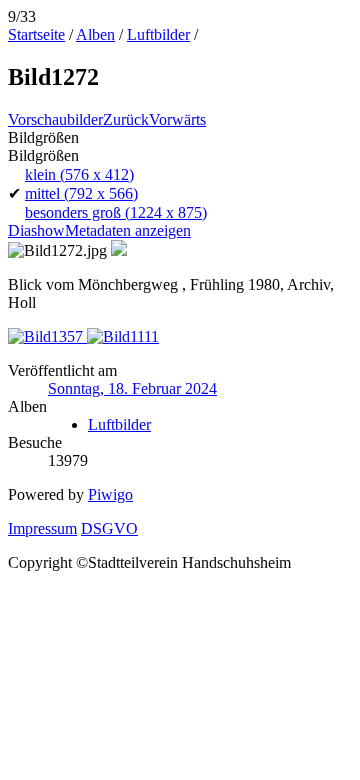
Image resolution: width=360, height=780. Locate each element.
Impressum (42, 528)
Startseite (36, 34)
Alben (95, 34)
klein (79, 174)
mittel (81, 193)
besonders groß (116, 212)
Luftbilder (158, 34)
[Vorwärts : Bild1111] (123, 336)
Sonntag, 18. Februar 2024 (132, 388)
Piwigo (110, 494)
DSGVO (109, 528)
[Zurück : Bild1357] (47, 336)
